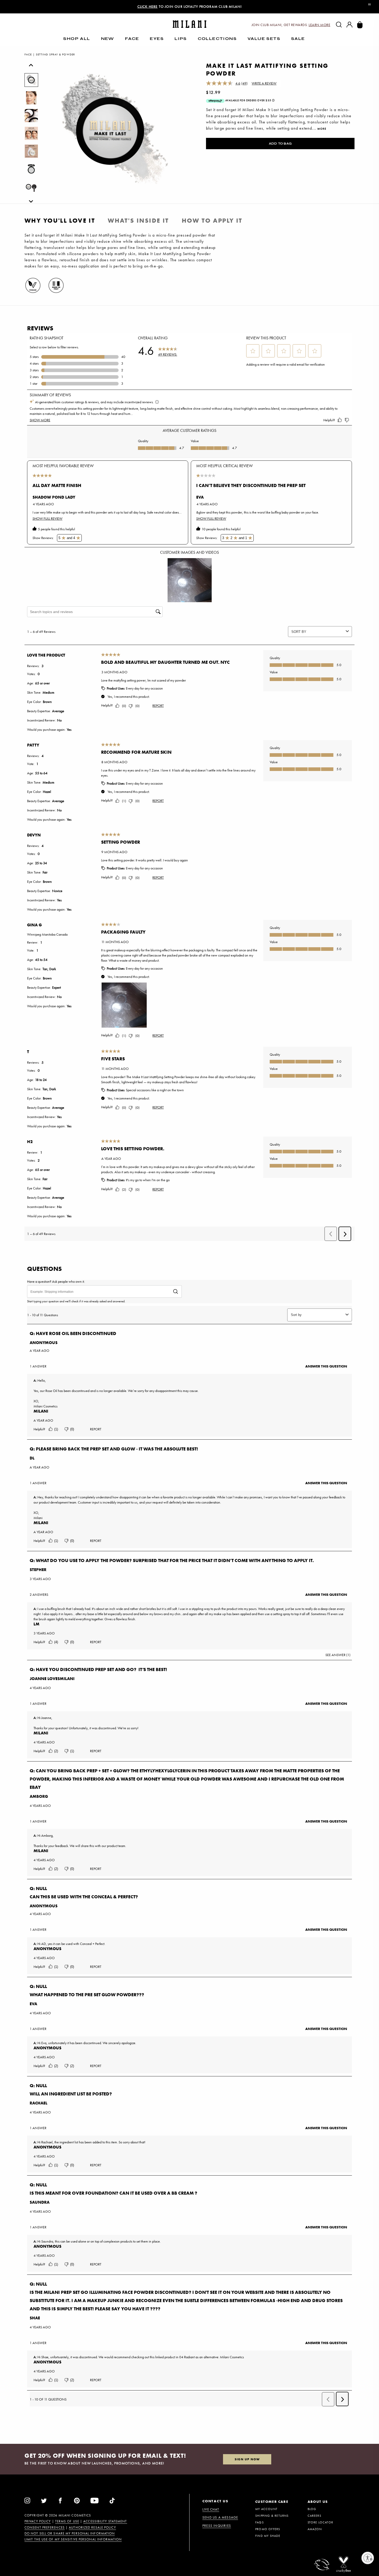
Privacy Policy (38, 2521)
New (108, 39)
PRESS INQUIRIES (217, 2526)
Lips (181, 39)
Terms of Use (67, 2521)
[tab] (60, 221)
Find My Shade (268, 2536)
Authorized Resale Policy (92, 2528)
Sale (298, 39)
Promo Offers (268, 2529)
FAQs (259, 2522)
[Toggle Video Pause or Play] (369, 5)
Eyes (157, 39)
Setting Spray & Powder (55, 54)
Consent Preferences (45, 2528)
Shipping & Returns (272, 2516)
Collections (217, 39)
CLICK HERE (148, 6)
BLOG (312, 2509)
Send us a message (220, 2517)
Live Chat (211, 2509)
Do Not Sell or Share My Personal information (70, 2533)
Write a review (264, 83)
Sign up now (247, 2459)
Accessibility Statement (105, 2521)
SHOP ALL (77, 39)
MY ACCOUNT (266, 2509)
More (322, 129)
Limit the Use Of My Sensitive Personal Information (73, 2539)
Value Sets (264, 39)
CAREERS (314, 2516)
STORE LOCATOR (320, 2522)
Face (132, 39)
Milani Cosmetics (75, 2515)
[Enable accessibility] (368, 2558)
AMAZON (315, 2529)
